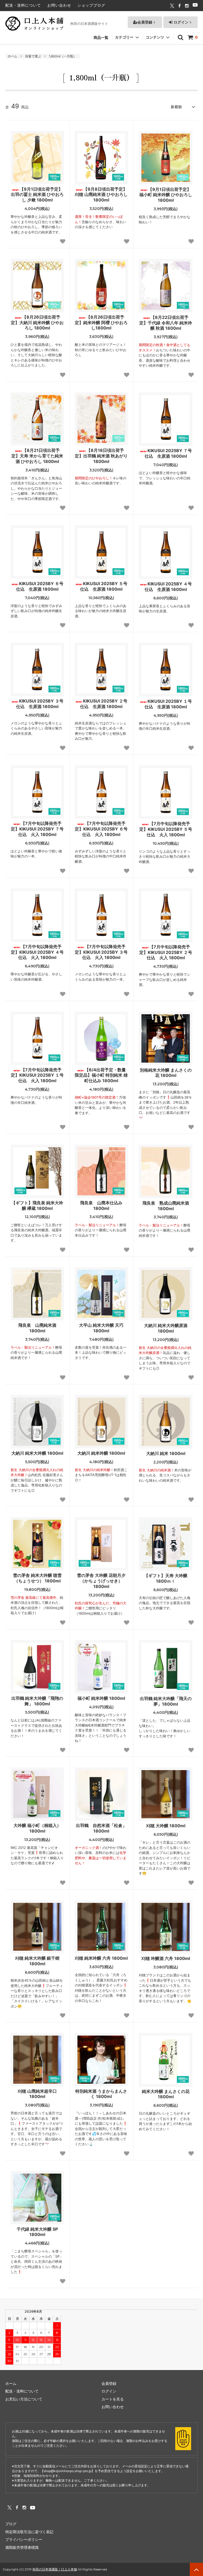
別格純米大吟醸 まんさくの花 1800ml (166, 1073)
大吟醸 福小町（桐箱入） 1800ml (37, 1828)
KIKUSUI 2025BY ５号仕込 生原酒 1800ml (104, 586)
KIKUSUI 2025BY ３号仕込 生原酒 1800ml (40, 704)
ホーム (12, 56)
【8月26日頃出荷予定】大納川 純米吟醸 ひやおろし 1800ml (37, 323)
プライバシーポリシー (24, 2539)
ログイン (181, 22)
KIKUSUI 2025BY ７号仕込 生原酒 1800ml (168, 453)
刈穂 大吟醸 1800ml (166, 1826)
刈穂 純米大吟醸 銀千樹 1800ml (37, 1961)
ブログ (11, 2524)
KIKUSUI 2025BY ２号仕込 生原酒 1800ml (104, 704)
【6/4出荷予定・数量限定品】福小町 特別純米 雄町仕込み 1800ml (101, 1075)
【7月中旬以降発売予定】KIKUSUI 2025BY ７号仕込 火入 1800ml (37, 829)
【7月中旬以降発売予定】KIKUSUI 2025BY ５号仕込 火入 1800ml (166, 829)
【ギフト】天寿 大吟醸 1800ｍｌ (166, 1578)
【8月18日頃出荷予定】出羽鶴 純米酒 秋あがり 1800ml (101, 456)
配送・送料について (23, 5)
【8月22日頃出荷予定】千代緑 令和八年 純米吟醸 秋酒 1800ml (166, 323)
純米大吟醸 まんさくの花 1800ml (166, 2094)
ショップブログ (91, 5)
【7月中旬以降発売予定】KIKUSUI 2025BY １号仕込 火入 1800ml (37, 1075)
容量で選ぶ (33, 56)
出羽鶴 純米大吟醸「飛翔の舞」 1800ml (37, 1701)
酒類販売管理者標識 (22, 2547)
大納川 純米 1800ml (166, 1453)
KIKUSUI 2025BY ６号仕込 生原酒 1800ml (40, 586)
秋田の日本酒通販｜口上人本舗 (55, 2569)
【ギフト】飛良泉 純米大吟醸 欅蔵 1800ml (37, 1206)
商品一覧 (101, 37)
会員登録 (145, 22)
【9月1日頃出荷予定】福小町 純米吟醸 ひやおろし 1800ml (166, 195)
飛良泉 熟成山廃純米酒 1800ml (167, 1206)
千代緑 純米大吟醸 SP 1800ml (37, 2232)
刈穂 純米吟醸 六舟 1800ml (101, 1958)
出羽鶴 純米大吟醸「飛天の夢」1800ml (166, 1701)
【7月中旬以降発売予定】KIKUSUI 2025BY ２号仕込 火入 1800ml (166, 952)
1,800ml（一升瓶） (63, 56)
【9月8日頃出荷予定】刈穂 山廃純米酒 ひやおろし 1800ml (101, 195)
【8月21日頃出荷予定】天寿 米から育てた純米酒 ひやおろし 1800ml (37, 456)
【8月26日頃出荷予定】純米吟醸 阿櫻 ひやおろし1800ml (101, 323)
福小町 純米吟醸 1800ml (101, 1698)
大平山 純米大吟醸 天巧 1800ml (101, 1328)
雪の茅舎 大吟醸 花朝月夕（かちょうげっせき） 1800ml (101, 1581)
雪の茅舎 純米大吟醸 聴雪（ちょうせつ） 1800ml (37, 1578)
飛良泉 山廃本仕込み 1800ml (103, 1206)
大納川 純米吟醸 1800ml (101, 1453)
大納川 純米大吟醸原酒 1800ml (166, 1328)
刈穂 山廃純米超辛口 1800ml (37, 2094)
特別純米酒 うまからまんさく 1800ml (101, 2094)
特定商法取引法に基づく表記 (29, 2532)
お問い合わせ (59, 5)
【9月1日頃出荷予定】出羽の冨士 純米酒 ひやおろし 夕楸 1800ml (37, 195)
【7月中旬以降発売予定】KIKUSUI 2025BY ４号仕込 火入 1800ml (37, 952)
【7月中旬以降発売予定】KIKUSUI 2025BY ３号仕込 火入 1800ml (101, 952)
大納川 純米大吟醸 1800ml (37, 1453)
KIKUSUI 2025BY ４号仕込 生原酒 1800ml (168, 587)
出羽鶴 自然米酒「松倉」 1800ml (101, 1828)
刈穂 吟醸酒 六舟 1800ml (166, 1958)
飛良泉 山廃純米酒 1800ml (39, 1328)
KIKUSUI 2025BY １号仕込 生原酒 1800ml (168, 704)
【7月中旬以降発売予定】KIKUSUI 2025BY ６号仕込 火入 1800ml (101, 829)
